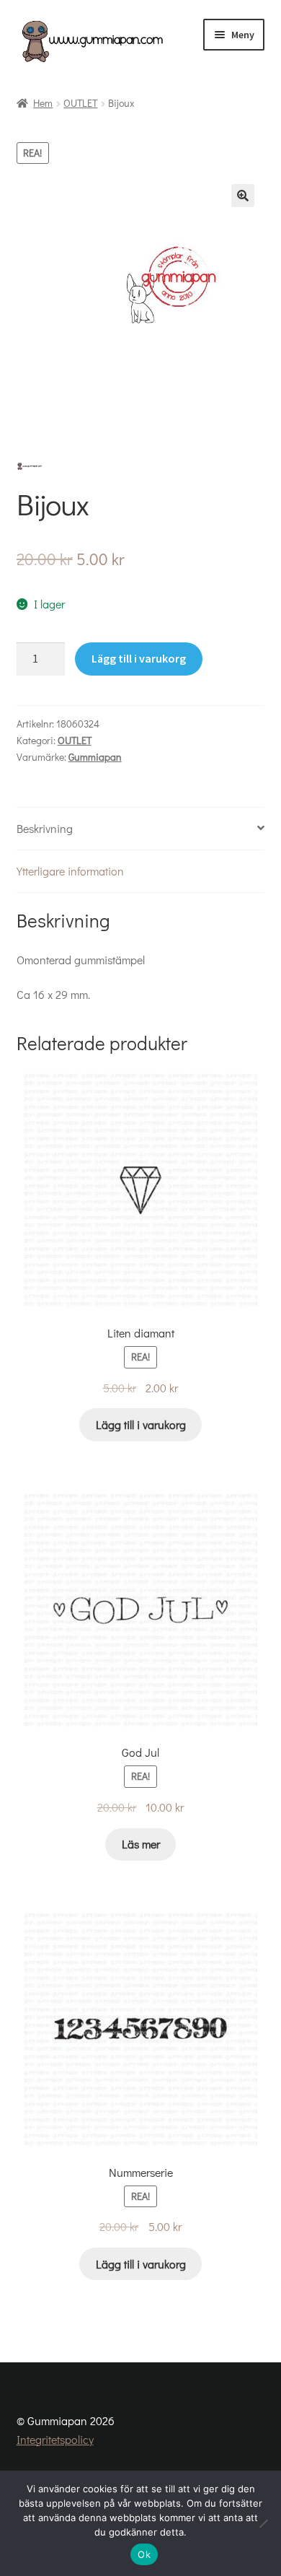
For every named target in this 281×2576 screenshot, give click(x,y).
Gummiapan (95, 757)
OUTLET (80, 103)
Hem (43, 103)
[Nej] (263, 2523)
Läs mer (141, 1844)
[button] (243, 196)
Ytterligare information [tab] (70, 871)
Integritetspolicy (55, 2439)
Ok (144, 2554)
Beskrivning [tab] (45, 828)
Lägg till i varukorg (139, 658)
